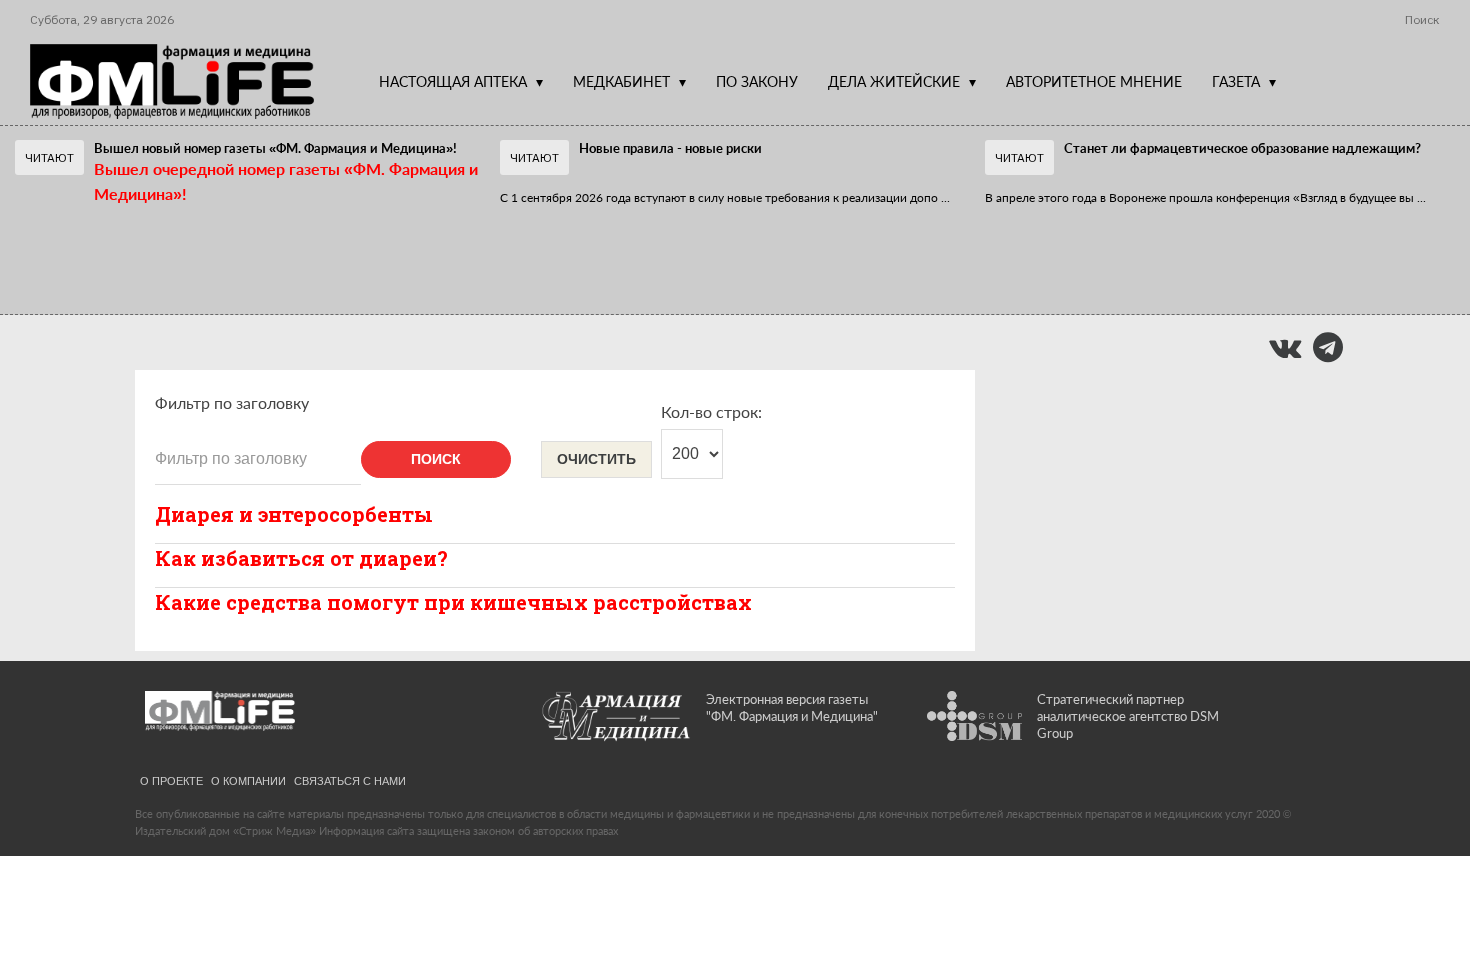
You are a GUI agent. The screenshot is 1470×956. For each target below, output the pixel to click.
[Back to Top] (1420, 871)
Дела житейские (894, 81)
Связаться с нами (350, 780)
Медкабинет (621, 81)
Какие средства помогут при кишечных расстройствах (453, 602)
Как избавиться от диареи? (301, 558)
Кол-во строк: (711, 411)
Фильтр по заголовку (232, 402)
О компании (248, 780)
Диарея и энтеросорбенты (294, 514)
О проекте (171, 780)
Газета (1236, 81)
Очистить (596, 459)
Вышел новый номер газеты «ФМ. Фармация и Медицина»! (275, 148)
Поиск (436, 459)
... (725, 197)
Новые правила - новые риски (670, 148)
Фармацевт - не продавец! (647, 244)
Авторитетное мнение (1094, 81)
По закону (757, 81)
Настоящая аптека (453, 81)
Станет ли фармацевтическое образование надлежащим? (1242, 148)
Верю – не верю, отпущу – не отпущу (190, 244)
